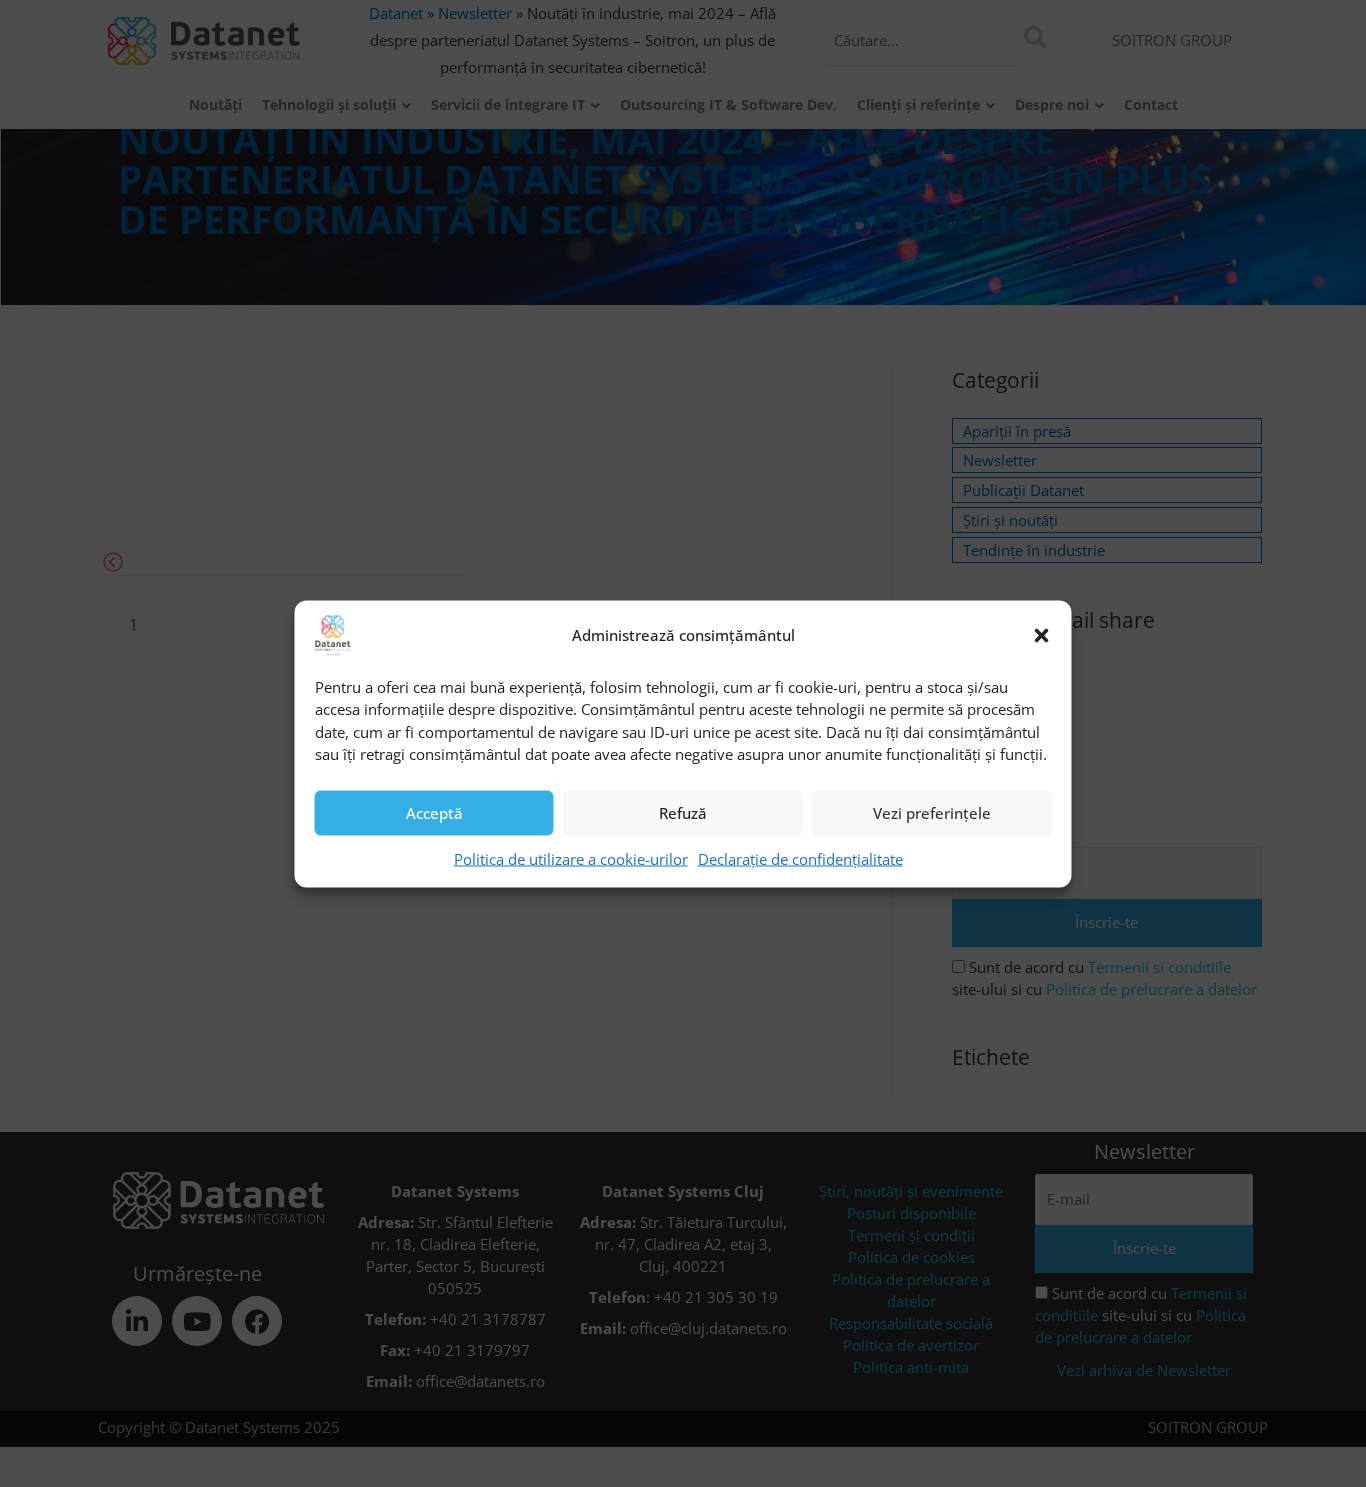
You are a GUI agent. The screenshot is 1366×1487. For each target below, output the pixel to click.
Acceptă (434, 813)
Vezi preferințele (932, 813)
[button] (1042, 635)
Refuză (683, 813)
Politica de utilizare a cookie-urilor (571, 858)
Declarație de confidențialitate (800, 858)
